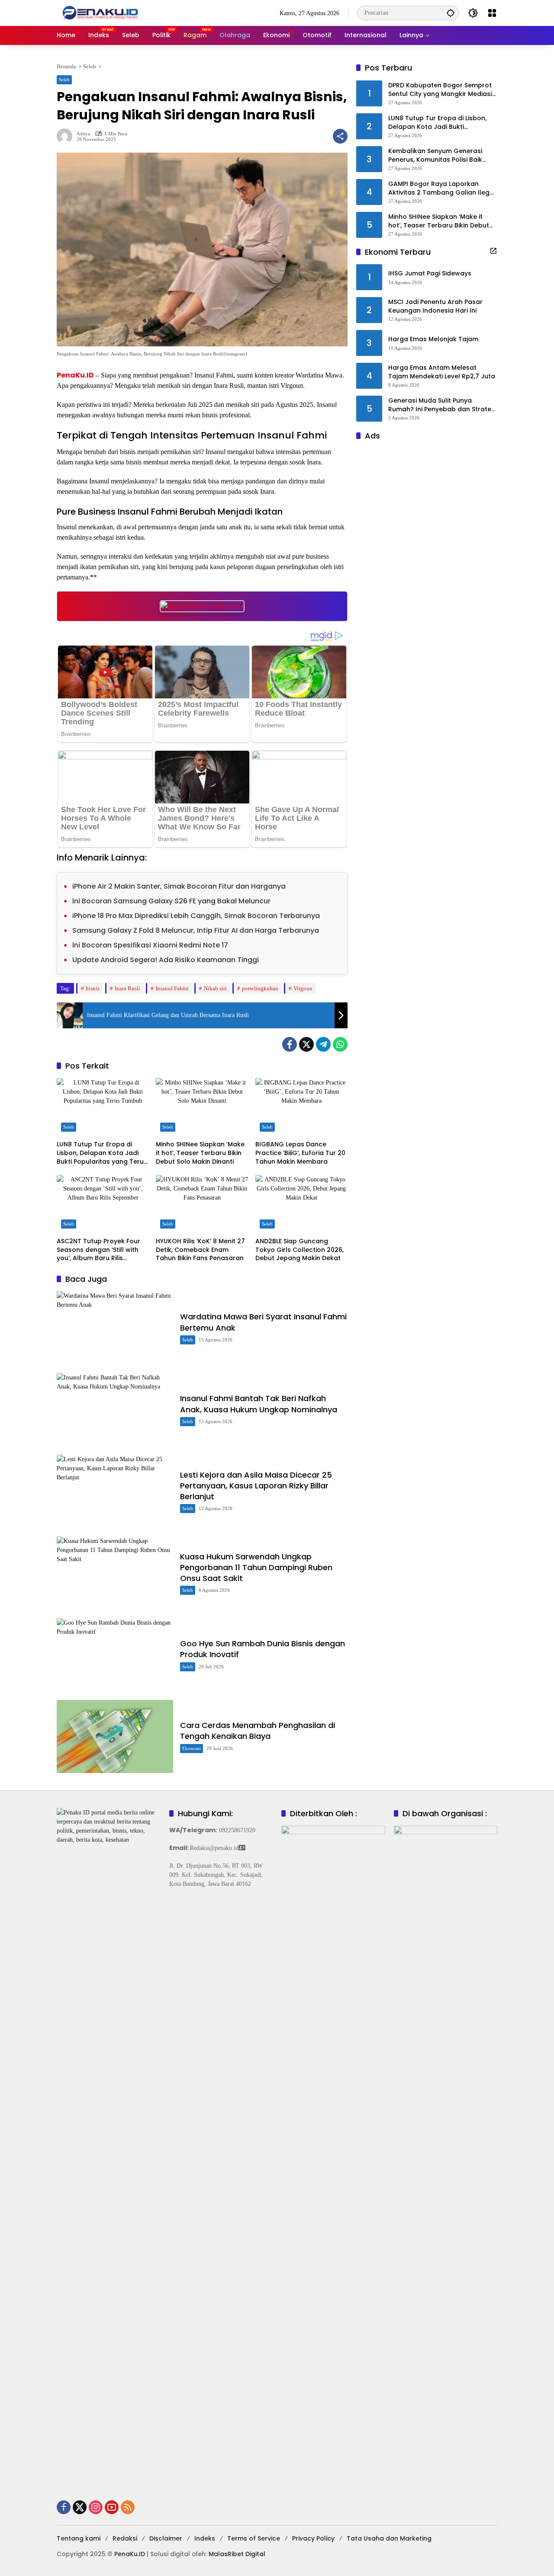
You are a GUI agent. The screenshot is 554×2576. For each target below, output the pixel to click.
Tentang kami (79, 2538)
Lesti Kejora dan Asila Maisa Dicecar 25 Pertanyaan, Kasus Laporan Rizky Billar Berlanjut (256, 1486)
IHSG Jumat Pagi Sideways (430, 274)
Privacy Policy (313, 2538)
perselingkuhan (260, 988)
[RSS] (128, 2507)
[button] (451, 13)
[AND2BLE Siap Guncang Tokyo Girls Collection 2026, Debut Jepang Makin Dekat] (301, 1204)
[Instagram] (96, 2507)
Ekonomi (192, 1748)
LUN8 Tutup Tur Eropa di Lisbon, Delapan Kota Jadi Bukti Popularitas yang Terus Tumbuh (102, 1153)
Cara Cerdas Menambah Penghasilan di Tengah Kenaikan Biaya (258, 1731)
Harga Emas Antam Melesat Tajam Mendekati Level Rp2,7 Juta (442, 372)
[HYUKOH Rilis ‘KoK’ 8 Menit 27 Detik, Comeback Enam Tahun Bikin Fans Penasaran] (202, 1204)
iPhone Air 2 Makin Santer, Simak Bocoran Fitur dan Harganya (179, 886)
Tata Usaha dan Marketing (389, 2538)
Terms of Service (254, 2538)
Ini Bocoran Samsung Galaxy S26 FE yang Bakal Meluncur (171, 901)
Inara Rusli (127, 988)
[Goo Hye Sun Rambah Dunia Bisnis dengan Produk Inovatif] (115, 1655)
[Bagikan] (340, 136)
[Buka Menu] (492, 13)
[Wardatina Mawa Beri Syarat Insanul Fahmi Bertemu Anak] (115, 1328)
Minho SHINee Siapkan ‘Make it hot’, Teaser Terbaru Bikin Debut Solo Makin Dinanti (200, 1153)
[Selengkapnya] (493, 251)
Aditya (83, 134)
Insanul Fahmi (172, 988)
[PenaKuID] (100, 12)
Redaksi (125, 2538)
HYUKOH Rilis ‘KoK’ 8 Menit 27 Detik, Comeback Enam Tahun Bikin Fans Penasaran (200, 1250)
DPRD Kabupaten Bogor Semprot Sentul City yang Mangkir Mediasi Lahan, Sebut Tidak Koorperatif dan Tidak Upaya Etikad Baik (440, 90)
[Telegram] (323, 1044)
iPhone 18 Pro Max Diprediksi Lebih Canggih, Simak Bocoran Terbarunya (196, 916)
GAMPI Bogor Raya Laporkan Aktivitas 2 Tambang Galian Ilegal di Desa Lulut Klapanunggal (442, 188)
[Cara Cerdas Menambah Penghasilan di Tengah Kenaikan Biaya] (115, 1736)
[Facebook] (290, 1044)
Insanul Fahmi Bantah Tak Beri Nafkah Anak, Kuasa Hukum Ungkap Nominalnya (259, 1404)
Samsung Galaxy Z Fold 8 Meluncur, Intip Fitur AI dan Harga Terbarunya (196, 930)
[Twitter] (306, 1044)
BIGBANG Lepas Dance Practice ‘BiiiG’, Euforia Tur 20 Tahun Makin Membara (300, 1153)
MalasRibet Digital (237, 2554)
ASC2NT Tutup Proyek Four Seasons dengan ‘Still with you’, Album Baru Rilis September (98, 1250)
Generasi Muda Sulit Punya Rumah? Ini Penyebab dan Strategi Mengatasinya (443, 405)
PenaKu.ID (75, 375)
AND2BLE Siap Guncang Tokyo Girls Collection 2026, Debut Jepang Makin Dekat (300, 1250)
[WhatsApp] (340, 1044)
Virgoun (303, 988)
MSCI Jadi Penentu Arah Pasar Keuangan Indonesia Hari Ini (435, 306)
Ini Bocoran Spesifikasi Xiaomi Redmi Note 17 (150, 945)
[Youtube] (112, 2507)
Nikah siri (215, 988)
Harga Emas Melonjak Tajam (433, 339)
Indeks (205, 2538)
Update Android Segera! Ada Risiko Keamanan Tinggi (166, 960)
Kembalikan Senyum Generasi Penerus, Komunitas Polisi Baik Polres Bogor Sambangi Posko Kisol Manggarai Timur (437, 155)
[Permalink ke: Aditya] (67, 136)
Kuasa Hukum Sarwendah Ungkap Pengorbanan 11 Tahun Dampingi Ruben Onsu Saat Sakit (256, 1567)
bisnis (93, 988)
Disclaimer (166, 2538)
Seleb (64, 80)
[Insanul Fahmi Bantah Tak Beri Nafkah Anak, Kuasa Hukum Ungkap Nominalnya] (115, 1410)
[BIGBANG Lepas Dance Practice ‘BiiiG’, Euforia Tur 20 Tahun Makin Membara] (301, 1107)
